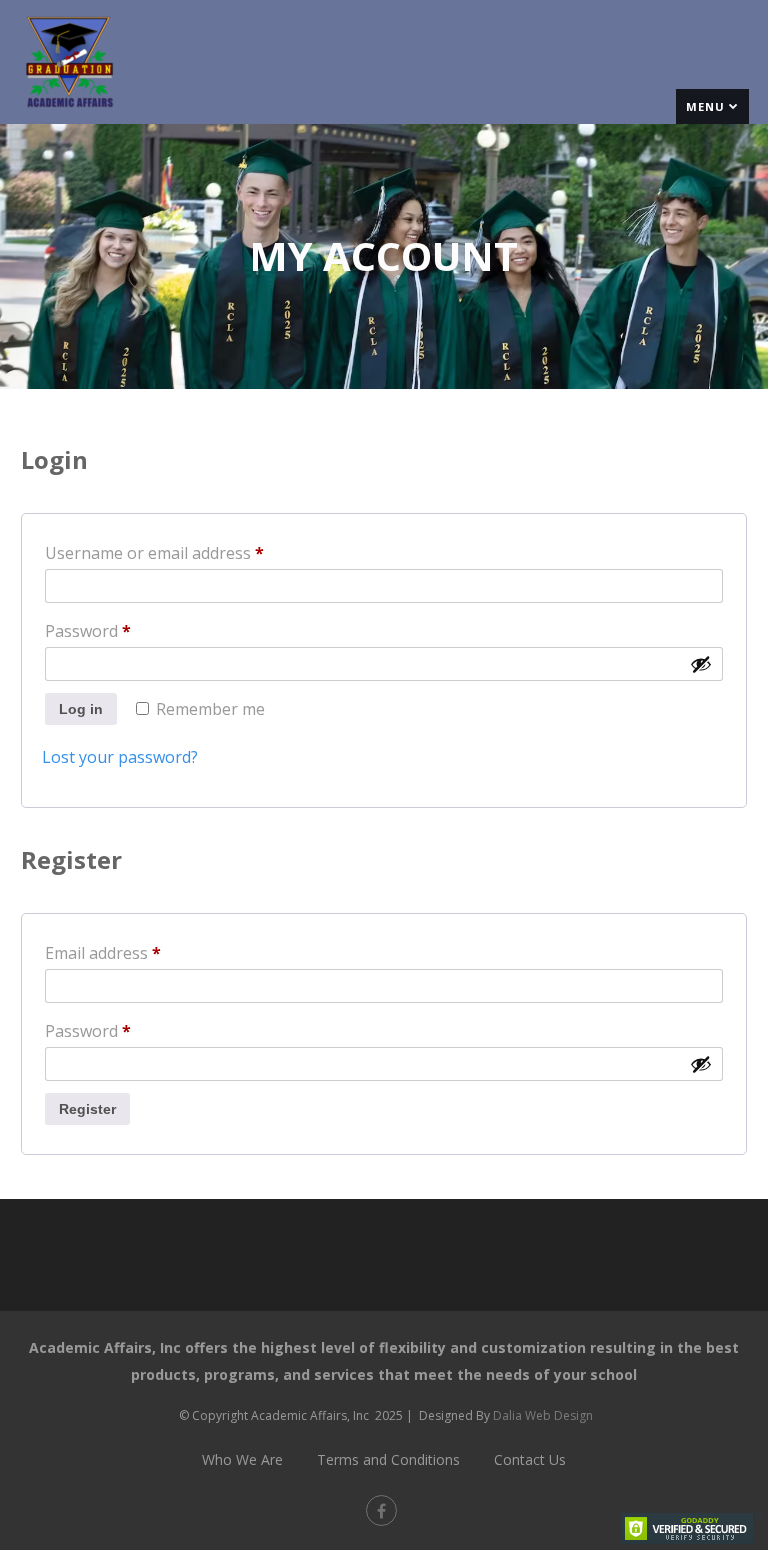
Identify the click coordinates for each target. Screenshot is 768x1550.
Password (121, 630)
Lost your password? (120, 757)
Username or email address (187, 552)
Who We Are (242, 1459)
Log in (81, 709)
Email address (136, 952)
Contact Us (530, 1459)
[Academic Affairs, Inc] (69, 113)
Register (87, 1109)
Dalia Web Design (543, 1415)
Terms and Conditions (388, 1459)
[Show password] (701, 664)
